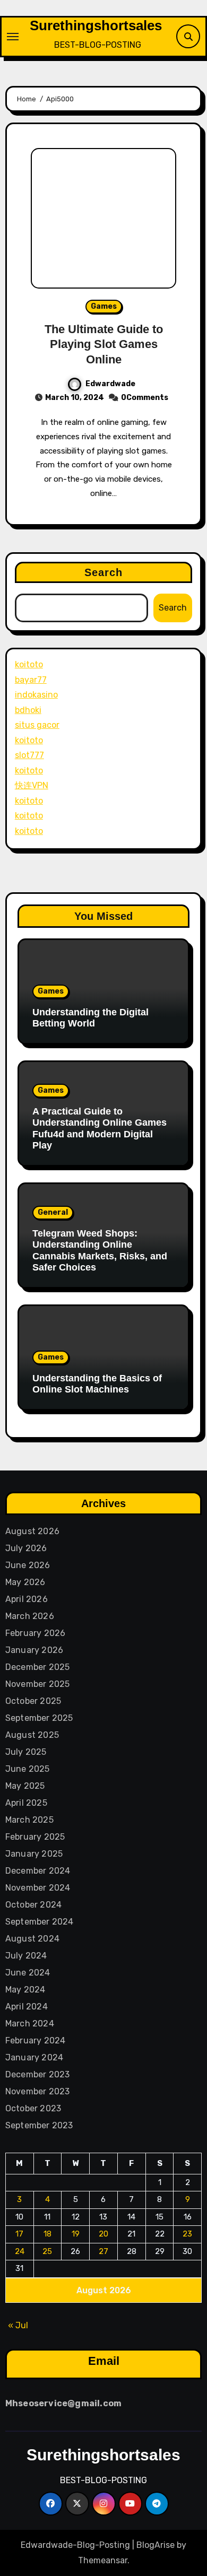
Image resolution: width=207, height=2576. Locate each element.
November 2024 (38, 1888)
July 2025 (26, 1752)
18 (48, 2234)
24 (20, 2251)
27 (103, 2251)
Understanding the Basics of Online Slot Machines (97, 1384)
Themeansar (103, 2560)
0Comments (145, 398)
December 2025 (38, 1667)
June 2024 (28, 1973)
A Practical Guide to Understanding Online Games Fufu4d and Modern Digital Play (100, 1129)
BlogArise (156, 2545)
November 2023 (38, 2091)
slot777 (29, 755)
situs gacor (37, 725)
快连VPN (32, 785)
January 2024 (34, 2057)
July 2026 (26, 1548)
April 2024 (27, 2007)
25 (47, 2251)
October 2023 (33, 2108)
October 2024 (33, 1905)
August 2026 (32, 1531)
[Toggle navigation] (13, 37)
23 (187, 2234)
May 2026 (25, 1582)
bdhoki (28, 710)
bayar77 (31, 680)
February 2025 (35, 1837)
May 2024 (25, 1990)
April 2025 (26, 1803)
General (53, 1212)
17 (19, 2234)
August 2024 (32, 1939)
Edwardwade (110, 384)
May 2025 (25, 1786)
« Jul (18, 2325)
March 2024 (30, 2024)
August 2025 (32, 1735)
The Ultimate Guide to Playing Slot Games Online (104, 344)
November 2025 (38, 1684)
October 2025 (33, 1701)
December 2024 (38, 1871)
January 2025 (34, 1854)
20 (103, 2234)
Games (104, 306)
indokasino (36, 695)
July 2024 (26, 1956)
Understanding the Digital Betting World (90, 1018)
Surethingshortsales (96, 25)
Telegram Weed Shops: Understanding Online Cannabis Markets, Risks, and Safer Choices (100, 1251)
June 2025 (28, 1769)
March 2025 (29, 1820)
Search (104, 572)
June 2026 (28, 1565)
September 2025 (39, 1718)
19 (76, 2234)
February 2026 (36, 1633)
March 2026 (30, 1616)
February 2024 (36, 2040)
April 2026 (27, 1599)
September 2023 (39, 2125)
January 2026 (34, 1650)
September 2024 (40, 1922)
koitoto (29, 664)
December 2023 (38, 2074)
